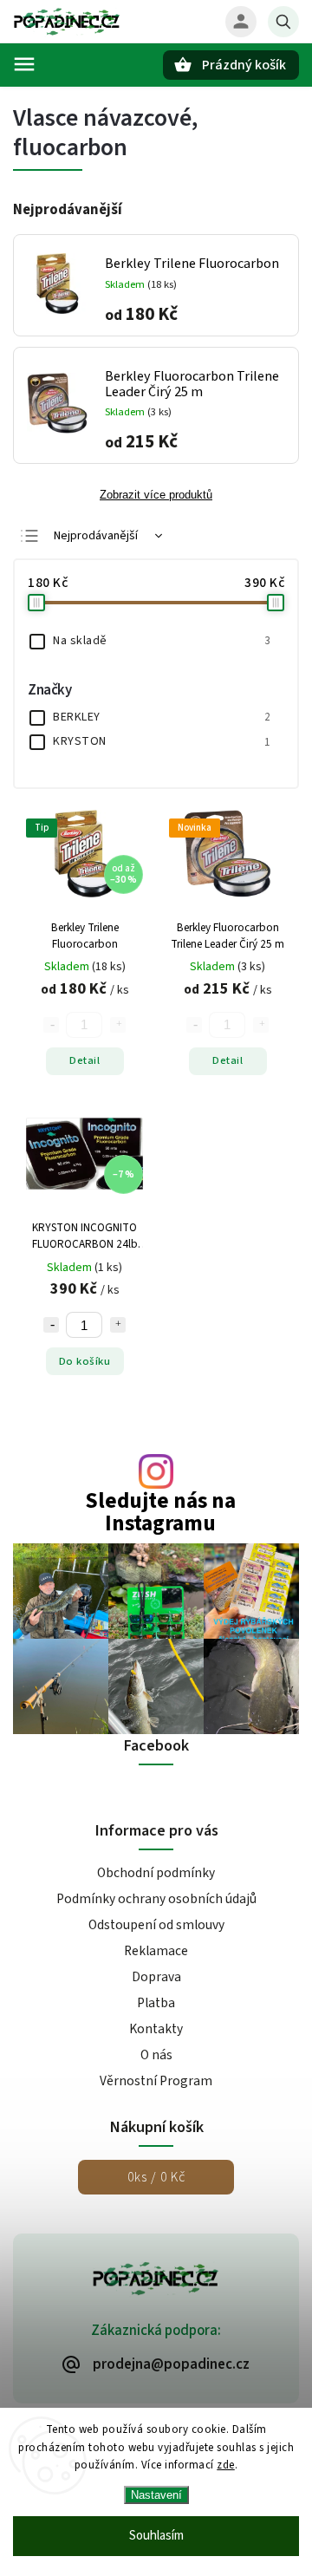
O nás (156, 2055)
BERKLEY (161, 717)
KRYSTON (161, 741)
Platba (156, 2003)
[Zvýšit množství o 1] (118, 1325)
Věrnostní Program (156, 2081)
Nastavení (156, 2495)
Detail (84, 1060)
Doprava (156, 1977)
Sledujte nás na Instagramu (160, 1512)
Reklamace (156, 1951)
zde (226, 2465)
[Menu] (24, 64)
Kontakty (156, 2029)
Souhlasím (156, 2536)
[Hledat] (283, 22)
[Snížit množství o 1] (51, 1325)
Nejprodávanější (96, 536)
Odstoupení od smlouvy (156, 1925)
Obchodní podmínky (156, 1873)
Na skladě (161, 641)
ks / (156, 2177)
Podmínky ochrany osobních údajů (156, 1899)
